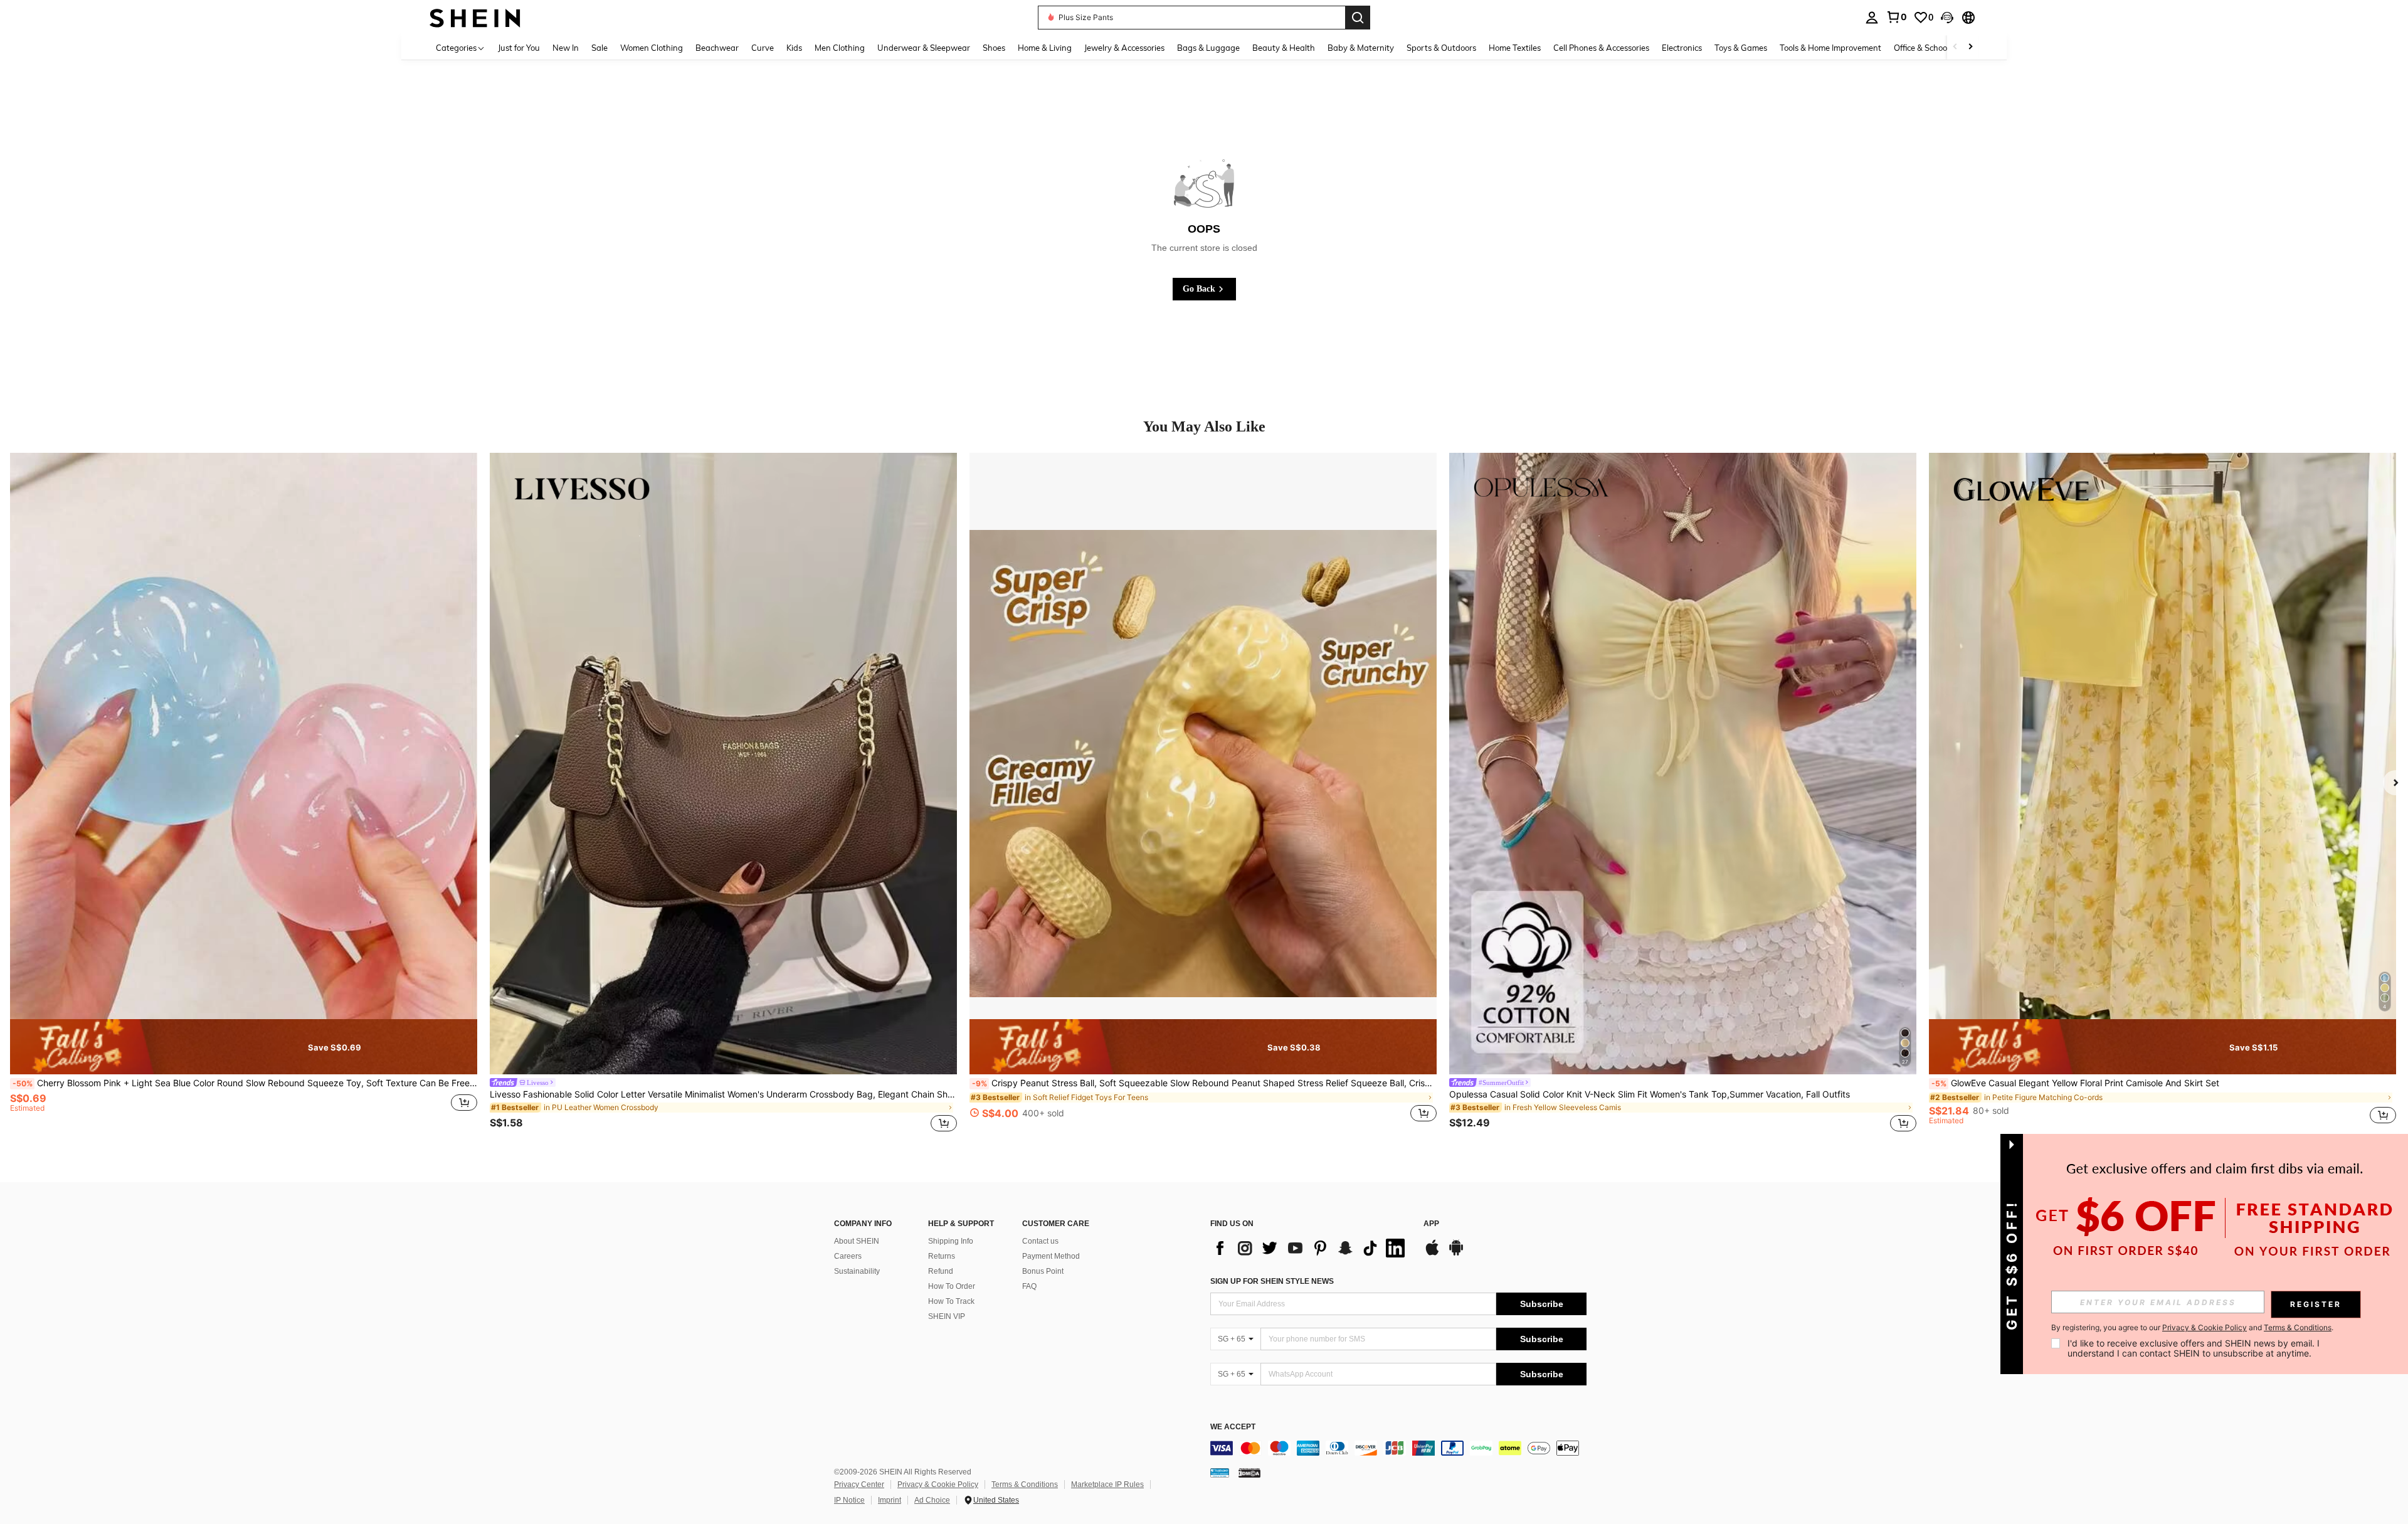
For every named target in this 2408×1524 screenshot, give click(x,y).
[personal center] (1872, 18)
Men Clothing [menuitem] (840, 48)
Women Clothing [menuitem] (652, 48)
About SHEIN (857, 1241)
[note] (244, 1047)
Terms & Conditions (1025, 1484)
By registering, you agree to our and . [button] (2192, 1328)
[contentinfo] (1398, 1448)
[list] (1311, 1248)
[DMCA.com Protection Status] (1249, 1473)
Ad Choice (932, 1500)
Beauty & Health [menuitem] (1284, 48)
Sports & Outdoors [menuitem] (1441, 48)
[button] (1947, 18)
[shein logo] (475, 17)
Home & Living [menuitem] (1045, 48)
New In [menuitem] (566, 48)
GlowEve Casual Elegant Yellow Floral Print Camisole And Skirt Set (2075, 1083)
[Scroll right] (1970, 47)
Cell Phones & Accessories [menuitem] (1601, 48)
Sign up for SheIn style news (1272, 1281)
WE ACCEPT (1233, 1427)
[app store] (1432, 1254)
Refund (941, 1271)
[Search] (1358, 18)
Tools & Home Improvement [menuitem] (1830, 48)
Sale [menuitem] (599, 48)
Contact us (1040, 1241)
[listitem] (244, 794)
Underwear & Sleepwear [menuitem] (924, 48)
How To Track (951, 1301)
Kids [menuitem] (794, 48)
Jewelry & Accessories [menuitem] (1124, 48)
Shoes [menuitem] (994, 48)
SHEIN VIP (947, 1316)
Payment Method (1051, 1256)
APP (1431, 1224)
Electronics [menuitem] (1682, 48)
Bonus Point (1043, 1271)
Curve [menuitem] (763, 48)
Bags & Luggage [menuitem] (1208, 48)
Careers (848, 1256)
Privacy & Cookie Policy (938, 1484)
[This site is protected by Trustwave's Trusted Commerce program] (1220, 1473)
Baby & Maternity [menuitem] (1361, 48)
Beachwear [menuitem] (717, 48)
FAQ (1029, 1286)
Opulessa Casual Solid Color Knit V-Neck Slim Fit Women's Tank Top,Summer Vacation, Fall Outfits (1650, 1094)
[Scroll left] (1955, 47)
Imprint (890, 1500)
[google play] (1456, 1254)
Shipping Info (951, 1241)
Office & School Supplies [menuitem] (1938, 48)
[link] (1896, 17)
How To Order (952, 1286)
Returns (942, 1256)
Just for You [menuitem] (519, 48)
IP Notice (849, 1500)
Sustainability (857, 1271)
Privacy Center (859, 1484)
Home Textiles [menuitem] (1515, 48)
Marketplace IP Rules (1107, 1484)
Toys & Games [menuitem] (1741, 48)
